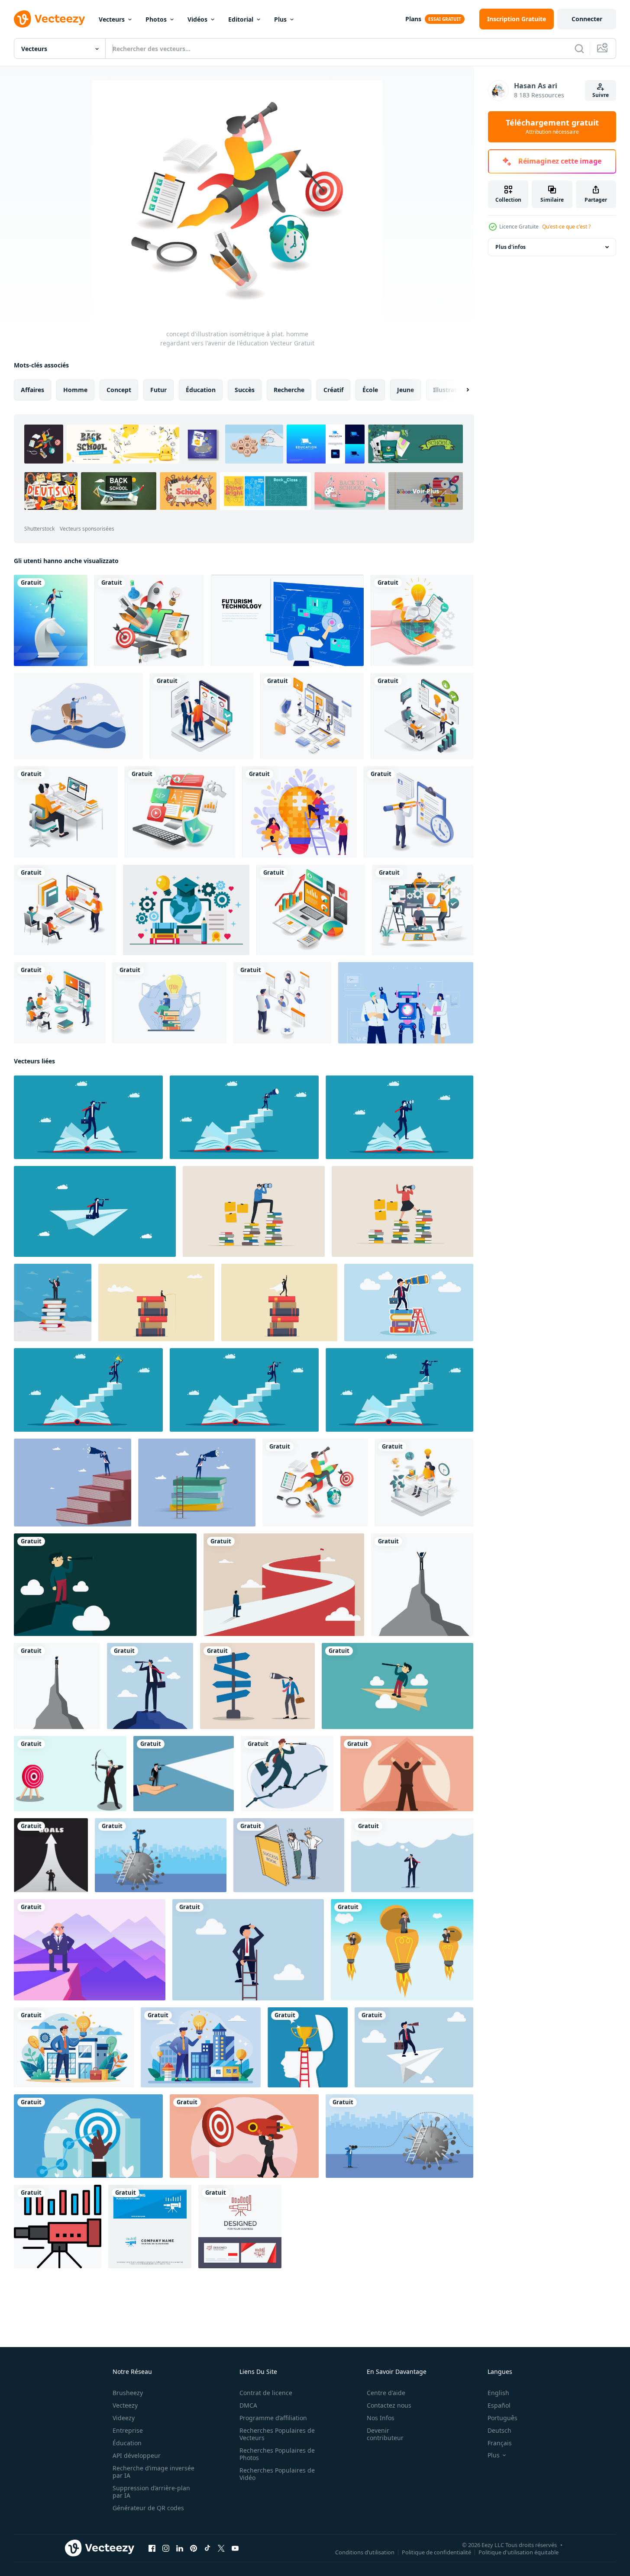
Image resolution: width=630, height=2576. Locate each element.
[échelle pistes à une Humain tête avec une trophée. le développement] (308, 2047)
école (370, 390)
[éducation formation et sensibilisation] (422, 716)
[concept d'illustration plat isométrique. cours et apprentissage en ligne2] (60, 1003)
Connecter (587, 19)
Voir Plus (426, 491)
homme (75, 390)
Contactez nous (389, 2405)
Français (500, 2443)
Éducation (127, 2443)
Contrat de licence (266, 2393)
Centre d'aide (386, 2393)
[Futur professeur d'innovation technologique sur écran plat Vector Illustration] (287, 620)
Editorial (241, 19)
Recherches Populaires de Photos (277, 2454)
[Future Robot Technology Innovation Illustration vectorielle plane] (406, 1003)
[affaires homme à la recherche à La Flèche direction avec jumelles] (257, 1686)
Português (502, 2418)
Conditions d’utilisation (365, 2552)
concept (119, 390)
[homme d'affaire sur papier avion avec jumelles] (95, 1211)
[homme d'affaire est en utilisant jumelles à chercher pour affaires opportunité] (161, 1855)
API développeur (137, 2455)
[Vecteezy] (49, 19)
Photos (156, 19)
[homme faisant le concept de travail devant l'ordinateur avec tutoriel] (66, 812)
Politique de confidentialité (436, 2552)
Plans (413, 19)
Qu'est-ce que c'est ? (566, 227)
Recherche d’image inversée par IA (153, 2472)
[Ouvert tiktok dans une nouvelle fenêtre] (207, 2548)
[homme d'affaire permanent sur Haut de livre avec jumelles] (88, 1117)
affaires (32, 390)
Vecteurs (112, 19)
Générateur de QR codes (148, 2508)
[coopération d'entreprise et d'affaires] (202, 716)
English (498, 2393)
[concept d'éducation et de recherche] (170, 1003)
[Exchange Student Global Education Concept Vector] (186, 910)
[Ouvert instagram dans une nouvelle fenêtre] (166, 2548)
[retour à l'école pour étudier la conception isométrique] (65, 910)
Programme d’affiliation (273, 2418)
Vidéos (197, 19)
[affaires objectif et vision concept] (284, 1585)
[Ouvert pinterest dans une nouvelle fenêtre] (194, 2548)
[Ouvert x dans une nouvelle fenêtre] (221, 2548)
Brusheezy (128, 2393)
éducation (201, 390)
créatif (333, 390)
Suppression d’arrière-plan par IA (151, 2492)
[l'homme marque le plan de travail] (418, 812)
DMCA (248, 2405)
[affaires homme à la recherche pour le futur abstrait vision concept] (407, 1774)
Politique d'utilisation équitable (519, 2552)
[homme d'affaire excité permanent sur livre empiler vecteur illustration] (53, 1302)
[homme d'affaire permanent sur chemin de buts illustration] (51, 1855)
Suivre (601, 95)
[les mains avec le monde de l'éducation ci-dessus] (422, 620)
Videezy (124, 2418)
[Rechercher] (579, 48)
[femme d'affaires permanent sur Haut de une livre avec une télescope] (399, 1390)
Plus (280, 19)
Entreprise (128, 2430)
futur (158, 390)
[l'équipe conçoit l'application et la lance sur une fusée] (423, 910)
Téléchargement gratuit (552, 127)
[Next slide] (460, 390)
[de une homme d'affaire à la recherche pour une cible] (70, 1774)
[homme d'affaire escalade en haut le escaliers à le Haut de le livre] (244, 1390)
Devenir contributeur (385, 2434)
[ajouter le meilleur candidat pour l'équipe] (282, 1003)
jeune (405, 390)
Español (499, 2405)
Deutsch (499, 2430)
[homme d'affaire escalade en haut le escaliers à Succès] (88, 1390)
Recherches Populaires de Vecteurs (277, 2434)
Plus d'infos (510, 247)
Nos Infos (381, 2418)
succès (245, 390)
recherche (289, 390)
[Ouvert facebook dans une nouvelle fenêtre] (152, 2548)
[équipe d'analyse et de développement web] (312, 716)
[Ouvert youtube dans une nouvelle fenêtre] (235, 2548)
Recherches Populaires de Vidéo (277, 2474)
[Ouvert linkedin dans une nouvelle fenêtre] (180, 2548)
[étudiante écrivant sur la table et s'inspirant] (424, 1483)
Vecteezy (125, 2405)
